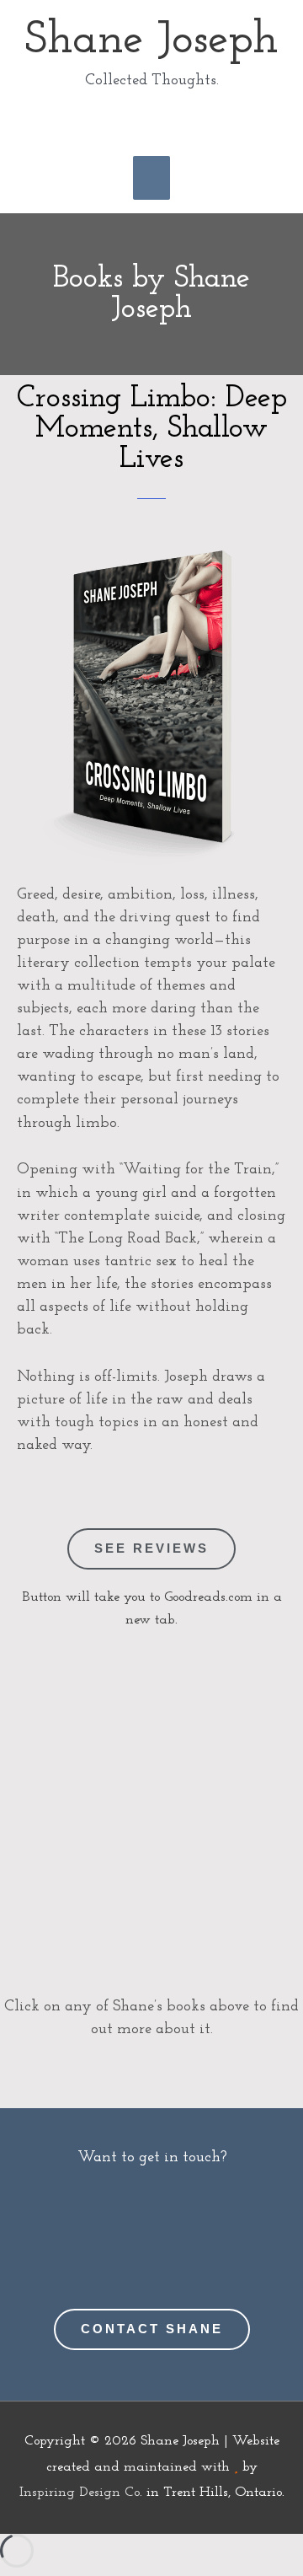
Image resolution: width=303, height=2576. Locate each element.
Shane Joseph (151, 41)
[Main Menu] (151, 178)
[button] (151, 122)
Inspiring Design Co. (81, 2493)
